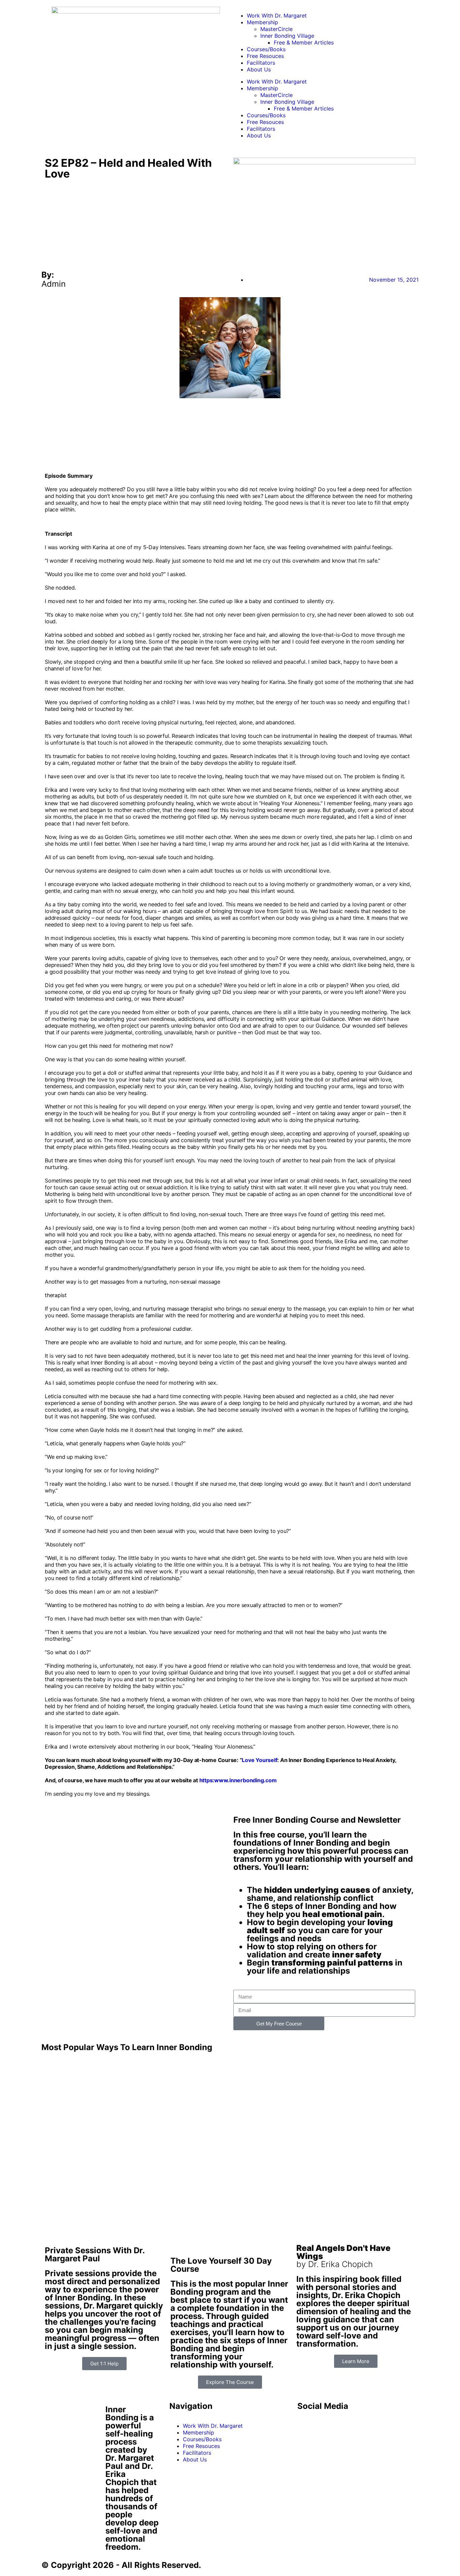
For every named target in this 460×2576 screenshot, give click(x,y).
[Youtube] (324, 2425)
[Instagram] (361, 2425)
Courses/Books (266, 49)
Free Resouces (265, 56)
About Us (259, 69)
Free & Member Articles (304, 42)
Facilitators (261, 63)
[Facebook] (306, 2425)
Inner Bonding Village (287, 36)
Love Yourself (259, 1760)
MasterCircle (276, 29)
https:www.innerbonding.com (238, 1780)
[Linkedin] (343, 2425)
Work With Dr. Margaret (277, 15)
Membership (262, 22)
